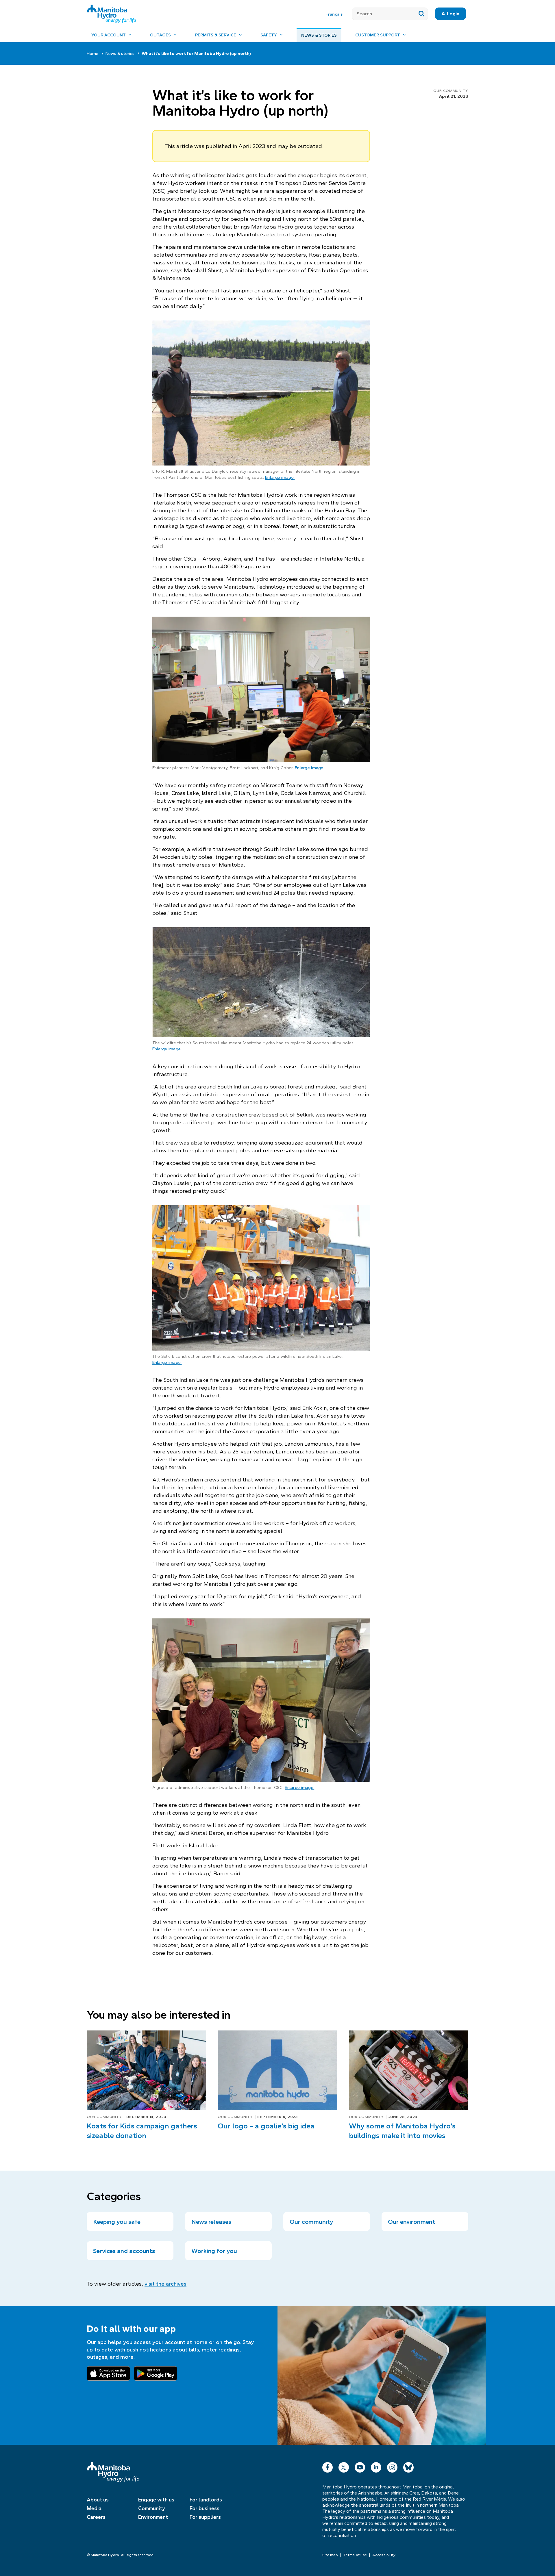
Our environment (411, 2222)
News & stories (319, 35)
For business (205, 2508)
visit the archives (165, 2284)
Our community (451, 91)
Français (334, 14)
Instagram (392, 2466)
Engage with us (156, 2500)
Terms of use (355, 2555)
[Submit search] (422, 14)
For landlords (206, 2500)
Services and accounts (124, 2251)
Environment (153, 2517)
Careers (96, 2517)
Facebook (328, 2466)
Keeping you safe (117, 2222)
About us (98, 2500)
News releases (211, 2222)
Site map (330, 2555)
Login (453, 14)
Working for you (214, 2251)
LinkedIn (376, 2466)
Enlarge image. (280, 477)
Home (92, 53)
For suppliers (205, 2517)
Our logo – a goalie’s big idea (266, 2126)
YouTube (360, 2466)
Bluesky (408, 2466)
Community (152, 2508)
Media (94, 2508)
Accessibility (384, 2555)
